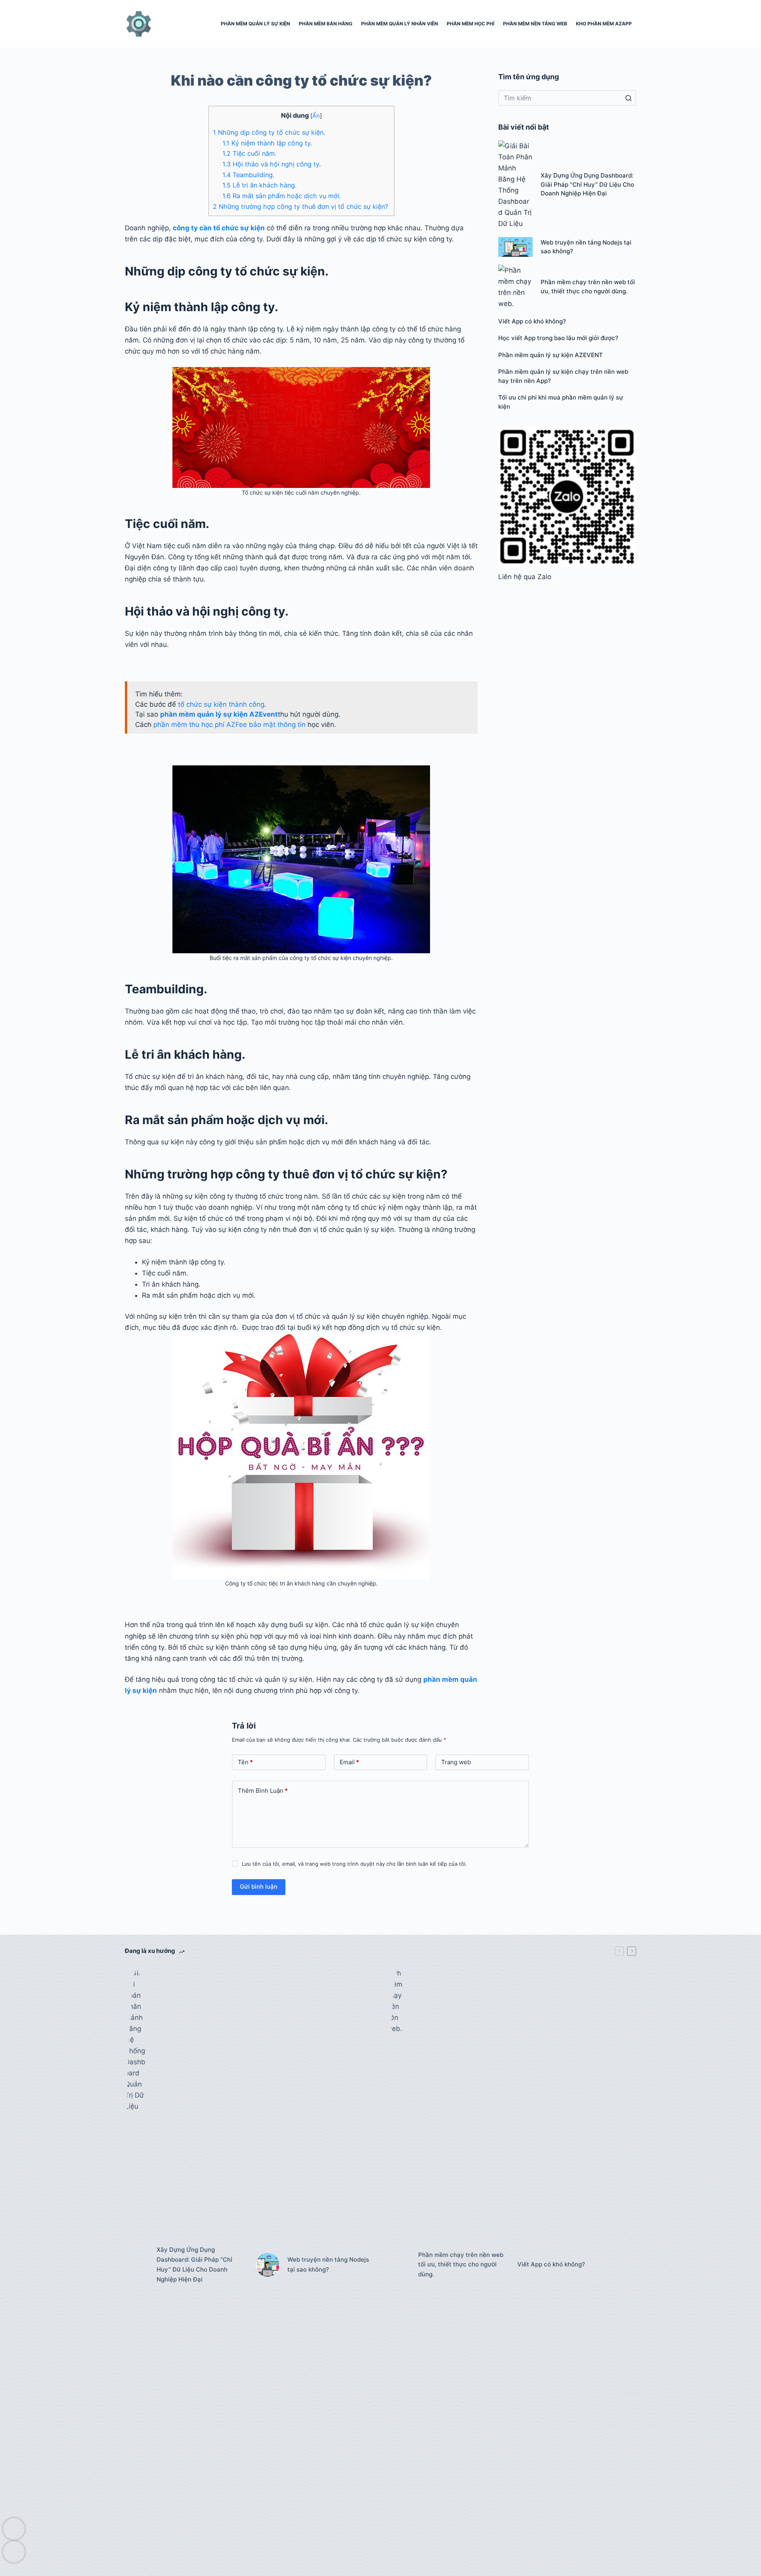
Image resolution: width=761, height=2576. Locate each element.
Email (349, 1762)
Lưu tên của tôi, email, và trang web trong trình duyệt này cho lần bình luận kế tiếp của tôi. (354, 1864)
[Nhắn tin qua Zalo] (12, 2552)
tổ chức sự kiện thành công (221, 704)
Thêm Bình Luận (263, 1791)
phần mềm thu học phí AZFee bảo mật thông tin (229, 725)
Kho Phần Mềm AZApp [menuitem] (604, 24)
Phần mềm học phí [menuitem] (470, 24)
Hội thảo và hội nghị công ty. (272, 164)
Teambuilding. (248, 175)
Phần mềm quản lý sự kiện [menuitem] (255, 24)
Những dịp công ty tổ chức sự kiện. (269, 132)
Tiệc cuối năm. (249, 153)
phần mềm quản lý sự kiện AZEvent (219, 714)
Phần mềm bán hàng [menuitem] (326, 24)
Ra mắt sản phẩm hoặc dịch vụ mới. (282, 196)
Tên (245, 1762)
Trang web (456, 1762)
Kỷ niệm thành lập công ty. (267, 143)
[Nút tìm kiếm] (628, 98)
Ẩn (316, 116)
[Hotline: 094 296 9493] (12, 2529)
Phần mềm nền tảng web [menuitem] (535, 24)
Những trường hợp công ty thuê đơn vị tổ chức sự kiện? (301, 207)
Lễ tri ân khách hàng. (260, 185)
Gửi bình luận (259, 1887)
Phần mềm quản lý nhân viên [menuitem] (400, 24)
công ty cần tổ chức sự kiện (219, 228)
